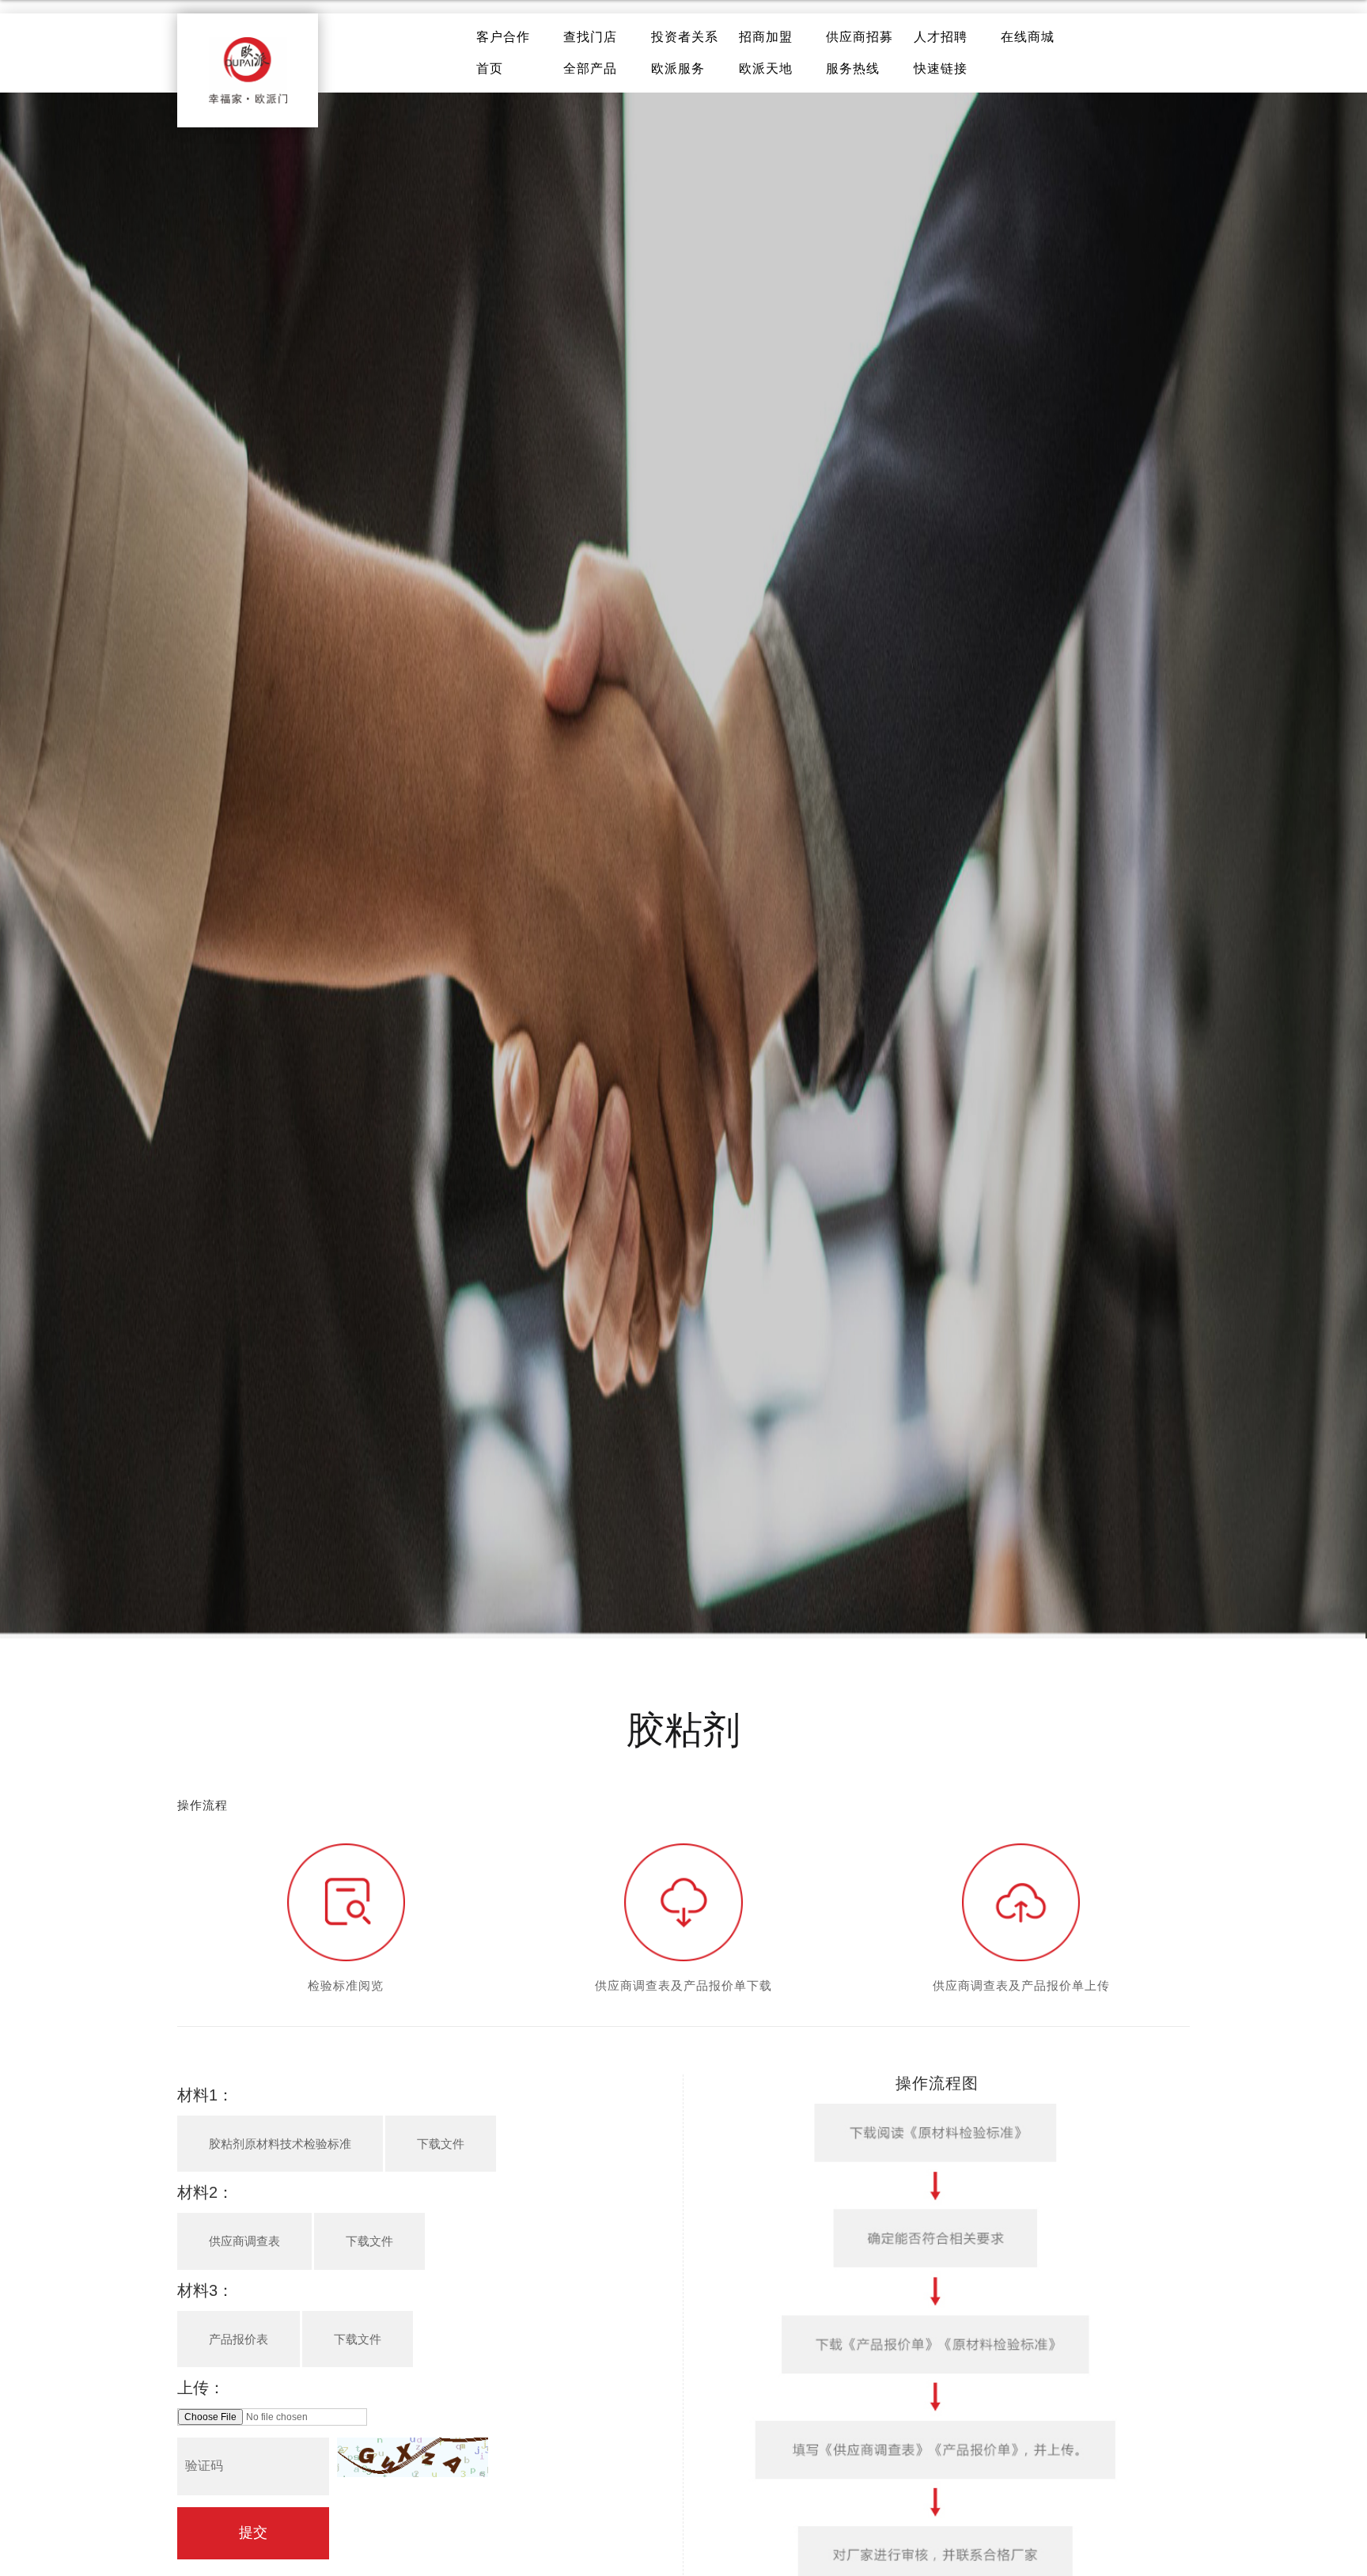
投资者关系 (685, 37)
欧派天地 (766, 68)
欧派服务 (678, 68)
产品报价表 (239, 2339)
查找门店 (590, 37)
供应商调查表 (244, 2241)
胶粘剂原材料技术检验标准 (280, 2144)
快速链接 (941, 68)
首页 (490, 68)
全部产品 (590, 68)
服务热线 (853, 68)
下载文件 (441, 2144)
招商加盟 (766, 37)
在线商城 (1028, 37)
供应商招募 (860, 37)
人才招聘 (941, 37)
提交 (253, 2532)
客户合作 (503, 37)
